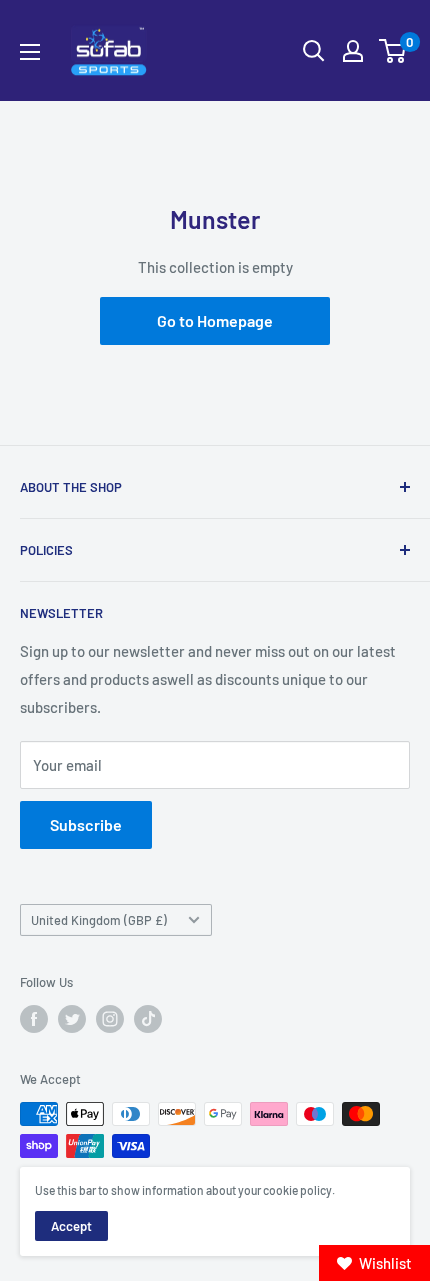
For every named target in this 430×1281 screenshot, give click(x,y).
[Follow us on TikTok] (148, 1019)
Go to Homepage (215, 320)
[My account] (353, 51)
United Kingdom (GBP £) (99, 920)
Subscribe (86, 824)
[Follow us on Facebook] (34, 1019)
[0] (393, 51)
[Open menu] (30, 52)
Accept (71, 1226)
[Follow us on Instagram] (110, 1019)
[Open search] (314, 51)
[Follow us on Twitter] (72, 1019)
